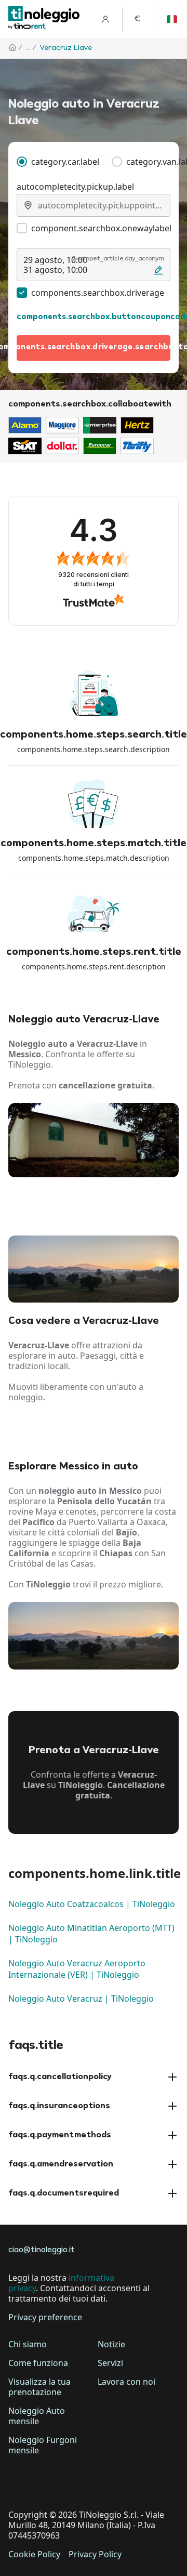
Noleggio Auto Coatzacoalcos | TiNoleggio (92, 1904)
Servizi (110, 2363)
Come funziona (38, 2363)
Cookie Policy (34, 2554)
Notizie (111, 2344)
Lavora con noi (126, 2382)
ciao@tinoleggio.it (42, 2250)
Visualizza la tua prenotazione (39, 2387)
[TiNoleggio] (44, 19)
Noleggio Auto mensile (37, 2416)
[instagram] (77, 2482)
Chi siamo (28, 2344)
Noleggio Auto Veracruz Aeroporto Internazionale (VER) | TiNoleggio (77, 1969)
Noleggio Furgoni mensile (43, 2445)
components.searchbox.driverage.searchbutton (94, 347)
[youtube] (106, 2482)
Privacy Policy (95, 2554)
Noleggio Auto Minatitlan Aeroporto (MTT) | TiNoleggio (91, 1934)
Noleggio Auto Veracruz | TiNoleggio (81, 1999)
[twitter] (48, 2482)
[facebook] (19, 2482)
